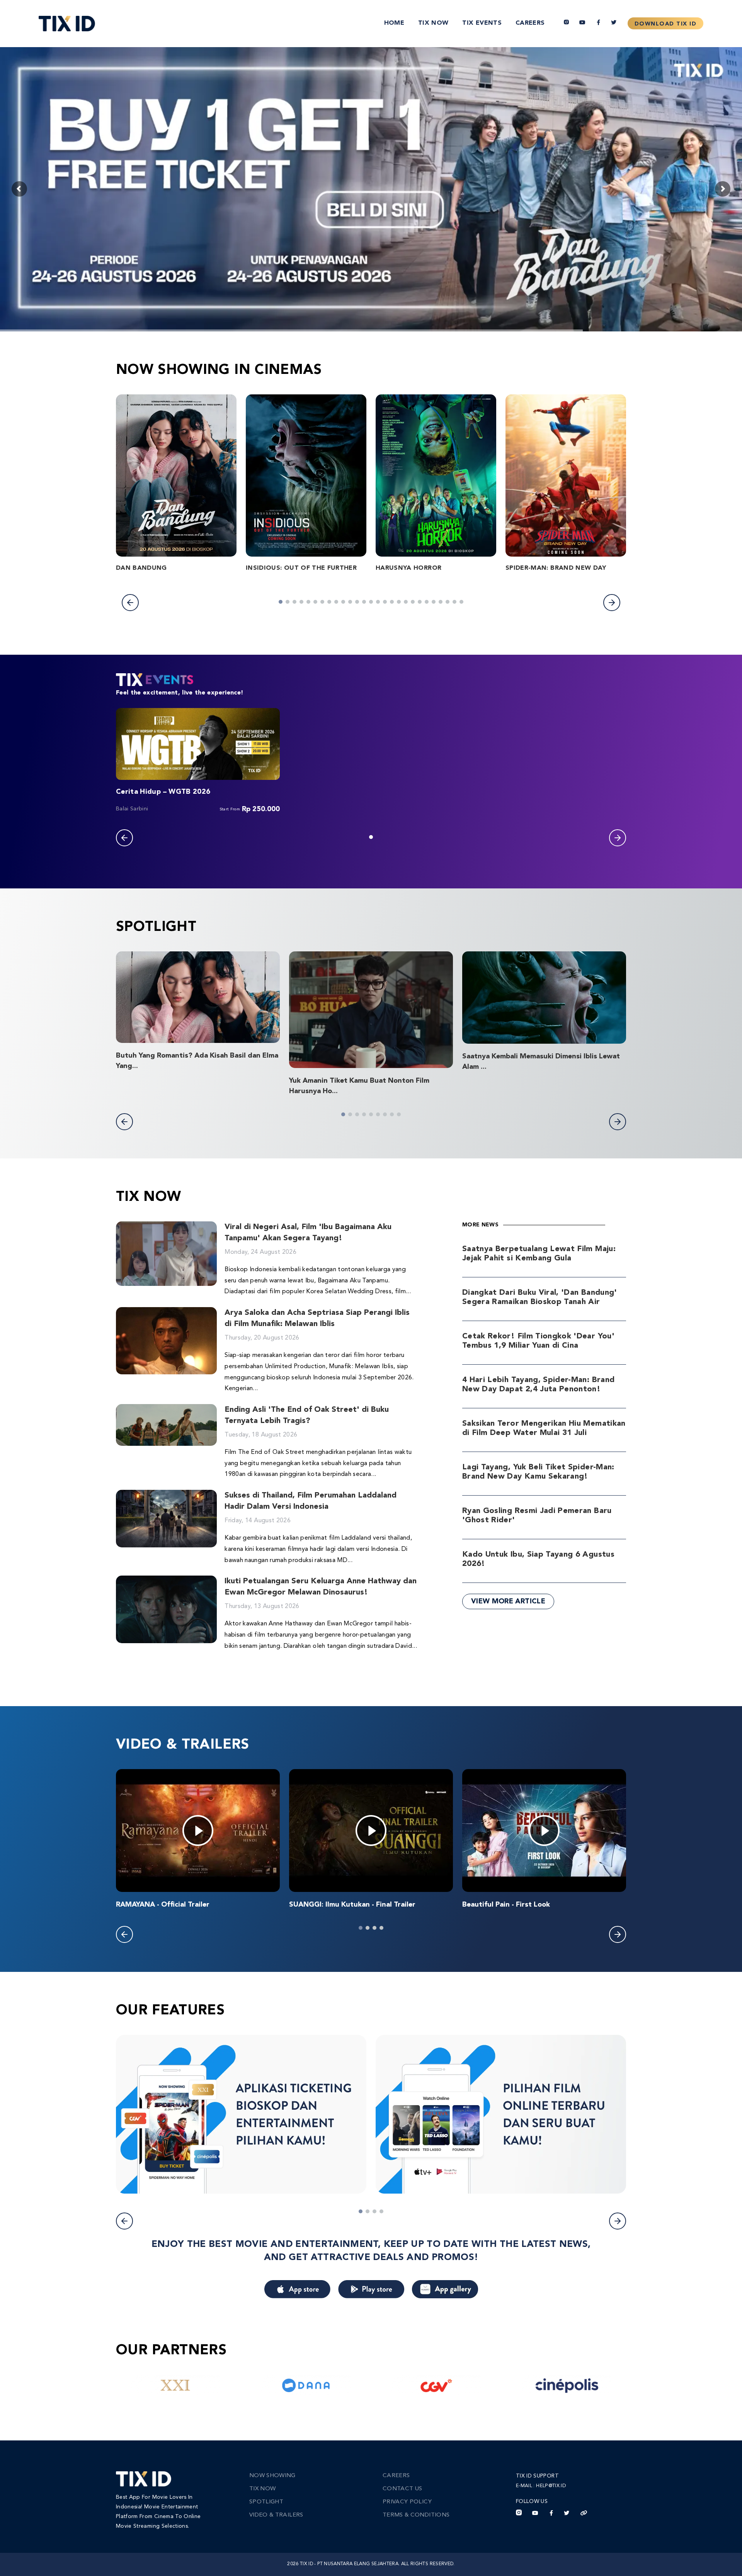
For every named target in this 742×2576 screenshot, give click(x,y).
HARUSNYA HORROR (408, 568)
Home (394, 23)
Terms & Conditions (416, 2515)
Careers (530, 23)
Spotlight (266, 2502)
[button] (130, 603)
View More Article (508, 1601)
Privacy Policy (407, 2502)
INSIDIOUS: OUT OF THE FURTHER (301, 568)
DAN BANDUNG (141, 568)
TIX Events (482, 23)
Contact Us (402, 2489)
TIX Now (433, 23)
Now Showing (272, 2476)
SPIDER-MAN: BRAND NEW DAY (556, 568)
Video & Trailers (276, 2515)
